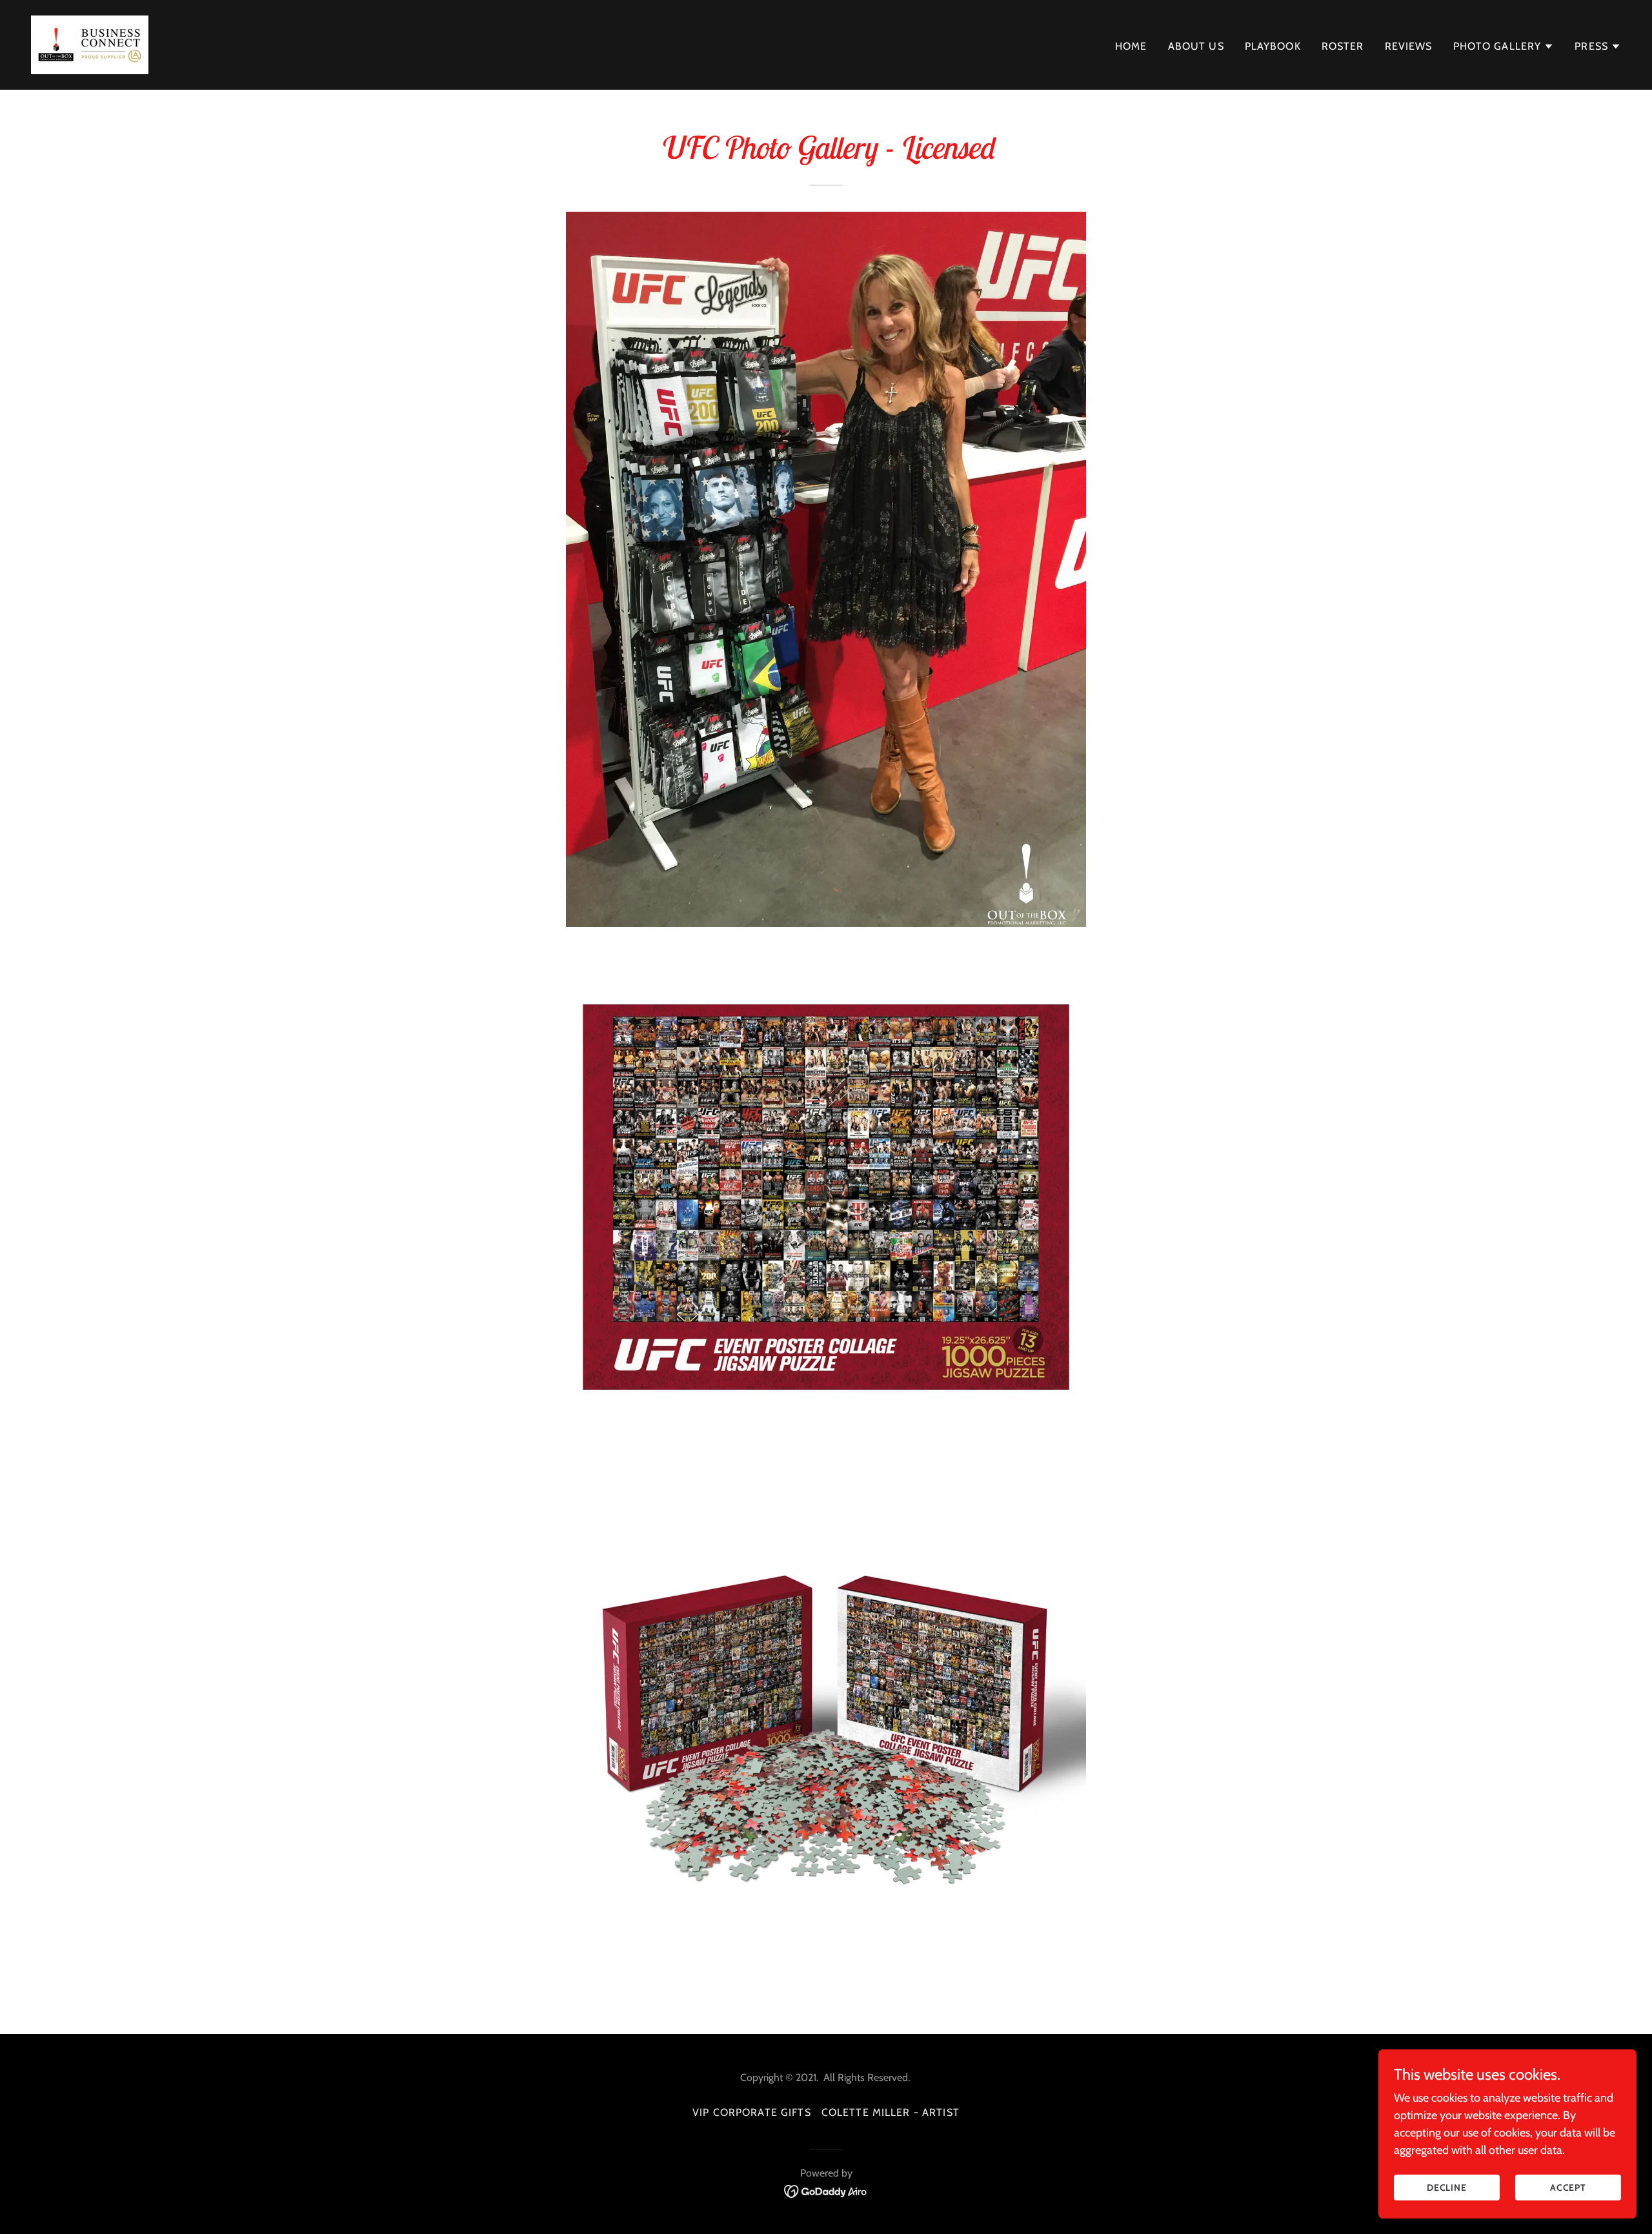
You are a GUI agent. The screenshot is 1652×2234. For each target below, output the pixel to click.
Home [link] (1131, 46)
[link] (90, 44)
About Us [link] (1196, 46)
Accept (1568, 2188)
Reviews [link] (1409, 46)
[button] (1504, 46)
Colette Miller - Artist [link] (891, 2112)
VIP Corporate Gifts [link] (752, 2112)
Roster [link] (1343, 46)
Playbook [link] (1273, 46)
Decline (1447, 2188)
